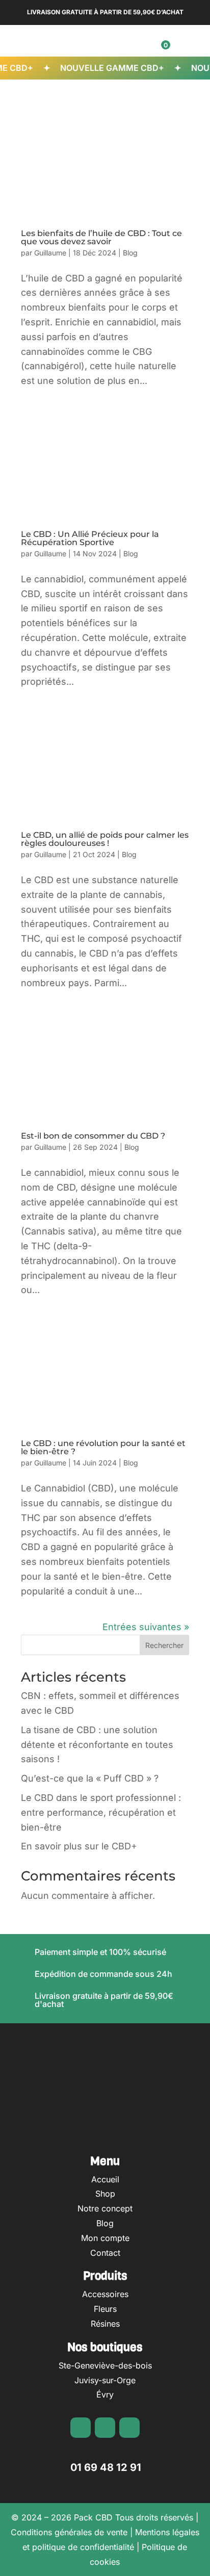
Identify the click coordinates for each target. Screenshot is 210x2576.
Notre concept (105, 2208)
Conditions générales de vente (69, 2532)
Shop (105, 2194)
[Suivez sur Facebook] (81, 2428)
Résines (105, 2324)
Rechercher (164, 1645)
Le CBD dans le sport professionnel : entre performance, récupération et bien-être (101, 1812)
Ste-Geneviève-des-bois (105, 2365)
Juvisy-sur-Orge (105, 2380)
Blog (130, 253)
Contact (105, 2253)
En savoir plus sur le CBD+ (79, 1846)
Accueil (105, 2179)
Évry (105, 2394)
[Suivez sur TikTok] (129, 2428)
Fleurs (105, 2309)
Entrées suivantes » (146, 1627)
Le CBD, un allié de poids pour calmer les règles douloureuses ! (105, 839)
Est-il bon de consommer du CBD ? (93, 1136)
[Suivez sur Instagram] (105, 2428)
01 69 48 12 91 (106, 2467)
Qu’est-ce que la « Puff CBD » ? (90, 1778)
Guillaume (50, 253)
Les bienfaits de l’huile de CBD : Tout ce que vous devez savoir (101, 237)
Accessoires (105, 2294)
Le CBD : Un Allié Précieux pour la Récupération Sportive (90, 538)
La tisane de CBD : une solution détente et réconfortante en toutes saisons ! (97, 1745)
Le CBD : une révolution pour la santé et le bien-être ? (103, 1447)
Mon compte (105, 2238)
